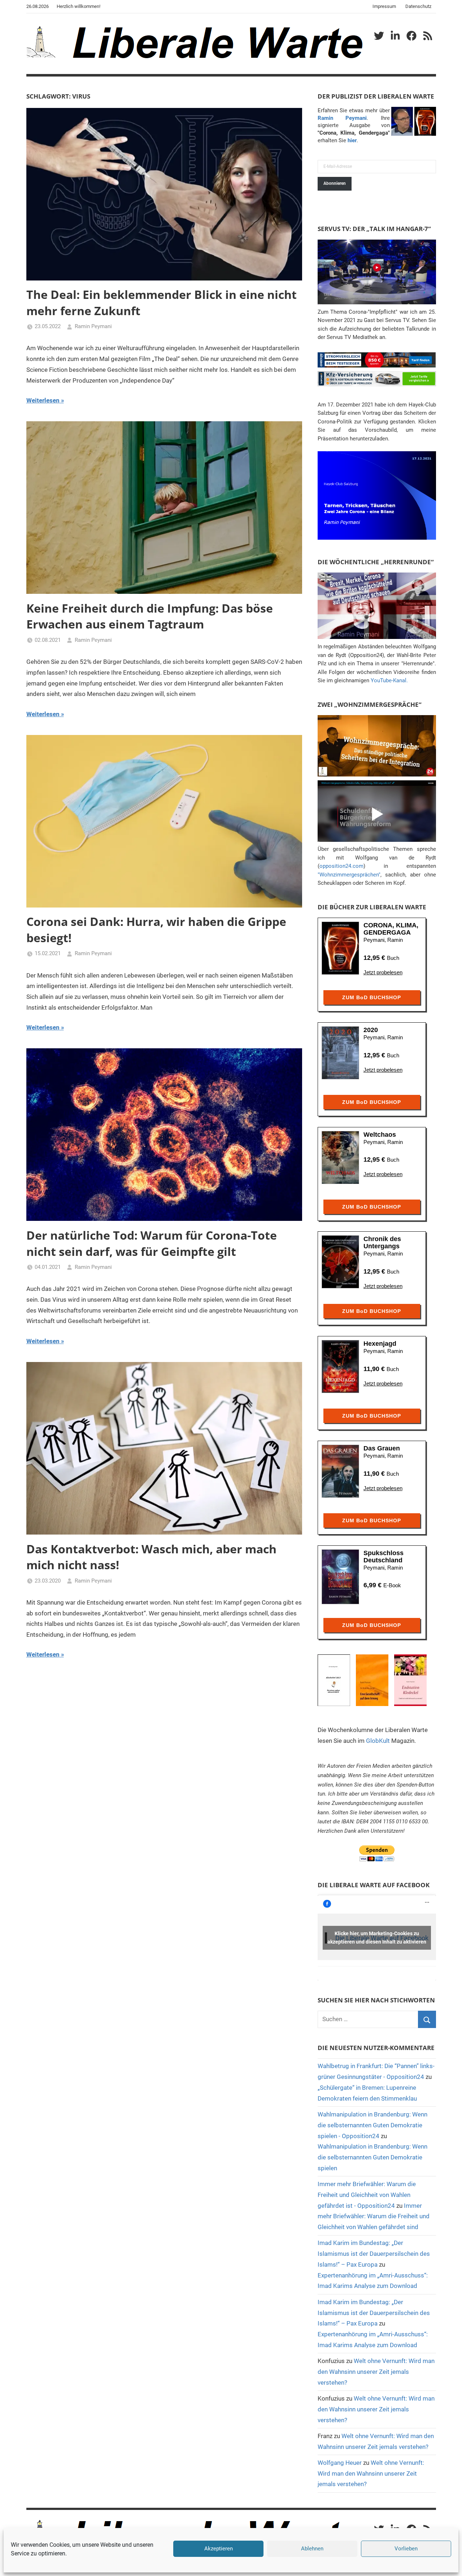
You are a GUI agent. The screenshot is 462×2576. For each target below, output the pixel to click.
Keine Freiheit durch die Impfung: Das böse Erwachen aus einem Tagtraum (150, 616)
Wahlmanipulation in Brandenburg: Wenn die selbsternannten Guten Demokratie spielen (372, 2157)
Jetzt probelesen (383, 972)
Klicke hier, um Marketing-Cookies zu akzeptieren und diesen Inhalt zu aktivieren (377, 1938)
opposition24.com (341, 866)
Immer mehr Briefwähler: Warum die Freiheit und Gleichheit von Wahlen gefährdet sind (374, 2216)
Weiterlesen (43, 400)
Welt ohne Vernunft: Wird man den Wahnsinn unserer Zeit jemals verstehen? (376, 2372)
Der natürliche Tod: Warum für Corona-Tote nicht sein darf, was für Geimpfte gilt (152, 1243)
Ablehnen (312, 2549)
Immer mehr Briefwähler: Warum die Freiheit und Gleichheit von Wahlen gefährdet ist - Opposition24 (367, 2195)
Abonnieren (335, 183)
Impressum (384, 6)
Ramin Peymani (93, 326)
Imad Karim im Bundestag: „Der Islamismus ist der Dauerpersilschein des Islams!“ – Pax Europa (374, 2254)
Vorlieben (406, 2549)
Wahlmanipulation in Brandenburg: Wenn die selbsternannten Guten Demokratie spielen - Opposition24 (372, 2125)
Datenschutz (418, 6)
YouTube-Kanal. (389, 680)
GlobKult (378, 1741)
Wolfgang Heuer (340, 2463)
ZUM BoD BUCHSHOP (372, 997)
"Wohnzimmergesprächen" (349, 875)
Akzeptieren (219, 2549)
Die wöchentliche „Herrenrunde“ (376, 562)
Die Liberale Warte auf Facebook (374, 1885)
